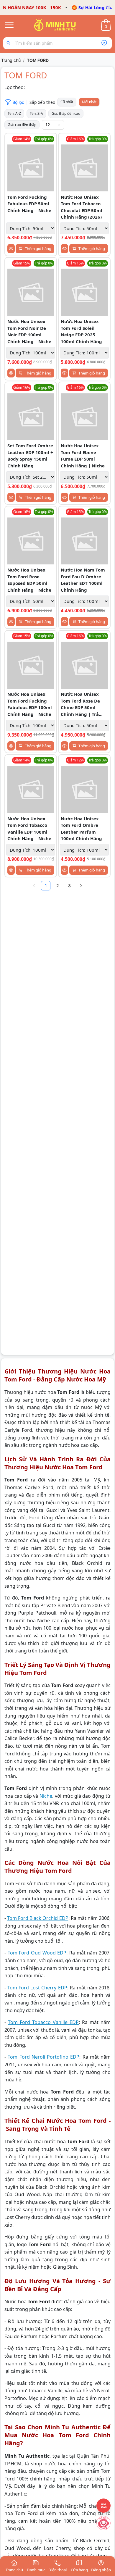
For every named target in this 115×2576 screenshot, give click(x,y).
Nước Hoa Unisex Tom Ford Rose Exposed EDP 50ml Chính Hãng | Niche (29, 580)
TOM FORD (38, 60)
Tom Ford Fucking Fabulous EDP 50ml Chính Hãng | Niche (29, 204)
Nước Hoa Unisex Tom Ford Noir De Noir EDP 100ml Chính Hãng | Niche (29, 331)
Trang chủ (11, 60)
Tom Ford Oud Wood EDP (37, 1953)
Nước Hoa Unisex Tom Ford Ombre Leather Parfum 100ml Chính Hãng (81, 829)
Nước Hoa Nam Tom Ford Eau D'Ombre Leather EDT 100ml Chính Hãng (83, 580)
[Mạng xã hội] (103, 2523)
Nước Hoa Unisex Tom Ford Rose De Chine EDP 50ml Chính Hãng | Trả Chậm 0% (80, 704)
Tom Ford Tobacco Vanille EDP (43, 2022)
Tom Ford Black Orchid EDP (38, 1918)
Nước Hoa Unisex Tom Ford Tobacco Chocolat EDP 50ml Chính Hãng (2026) (82, 207)
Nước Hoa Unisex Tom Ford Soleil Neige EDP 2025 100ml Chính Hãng (81, 331)
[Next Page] (81, 886)
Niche (46, 1796)
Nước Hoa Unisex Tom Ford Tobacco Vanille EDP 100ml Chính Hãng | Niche (29, 829)
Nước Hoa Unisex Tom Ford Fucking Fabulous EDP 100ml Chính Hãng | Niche (30, 704)
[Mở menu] (9, 25)
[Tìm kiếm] (10, 43)
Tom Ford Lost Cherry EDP (37, 1988)
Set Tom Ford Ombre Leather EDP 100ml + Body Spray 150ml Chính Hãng (30, 456)
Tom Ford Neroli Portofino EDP (43, 2057)
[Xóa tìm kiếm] (104, 43)
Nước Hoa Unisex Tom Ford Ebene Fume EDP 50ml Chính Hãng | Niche (83, 456)
